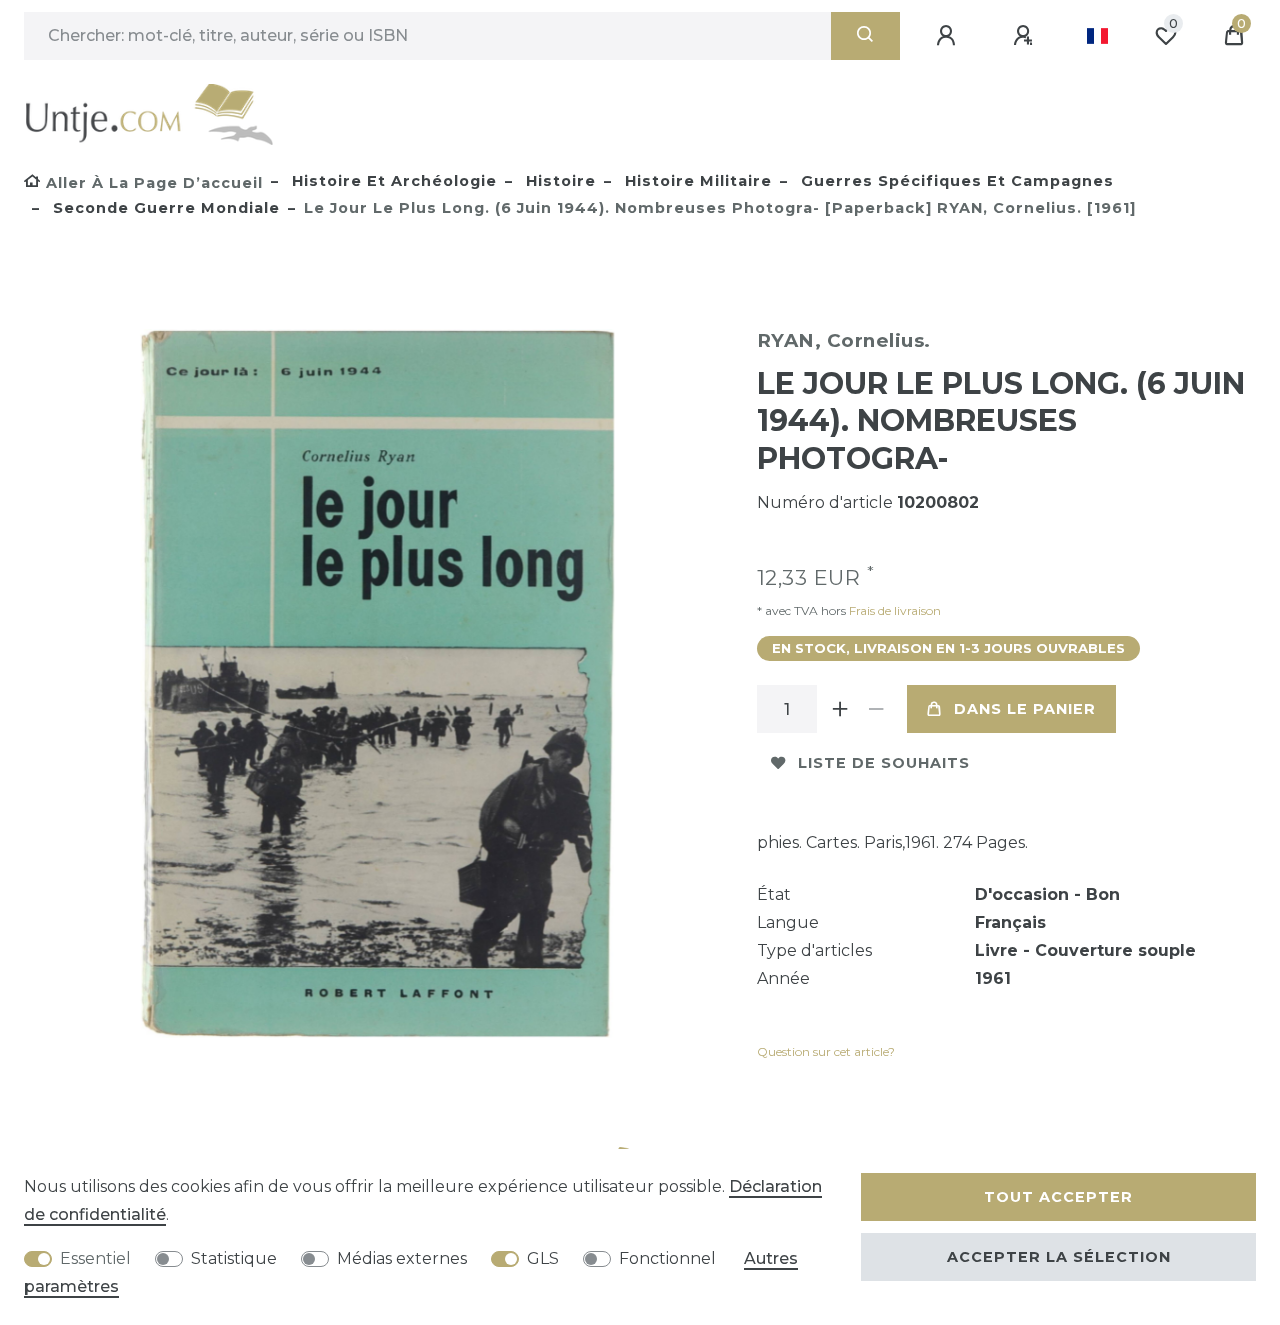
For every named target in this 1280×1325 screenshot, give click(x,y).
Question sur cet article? (826, 1051)
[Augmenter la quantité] (841, 709)
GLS (543, 1258)
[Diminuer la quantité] (877, 709)
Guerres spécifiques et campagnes (955, 181)
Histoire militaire (696, 181)
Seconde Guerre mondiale (164, 208)
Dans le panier (1025, 709)
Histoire (558, 181)
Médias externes (402, 1258)
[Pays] (1097, 36)
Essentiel (95, 1258)
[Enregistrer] (1026, 36)
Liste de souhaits (884, 763)
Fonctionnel (667, 1258)
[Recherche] (865, 36)
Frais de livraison (893, 610)
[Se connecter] (949, 36)
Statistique (234, 1258)
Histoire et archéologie (392, 181)
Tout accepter (1058, 1197)
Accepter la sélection (1059, 1257)
